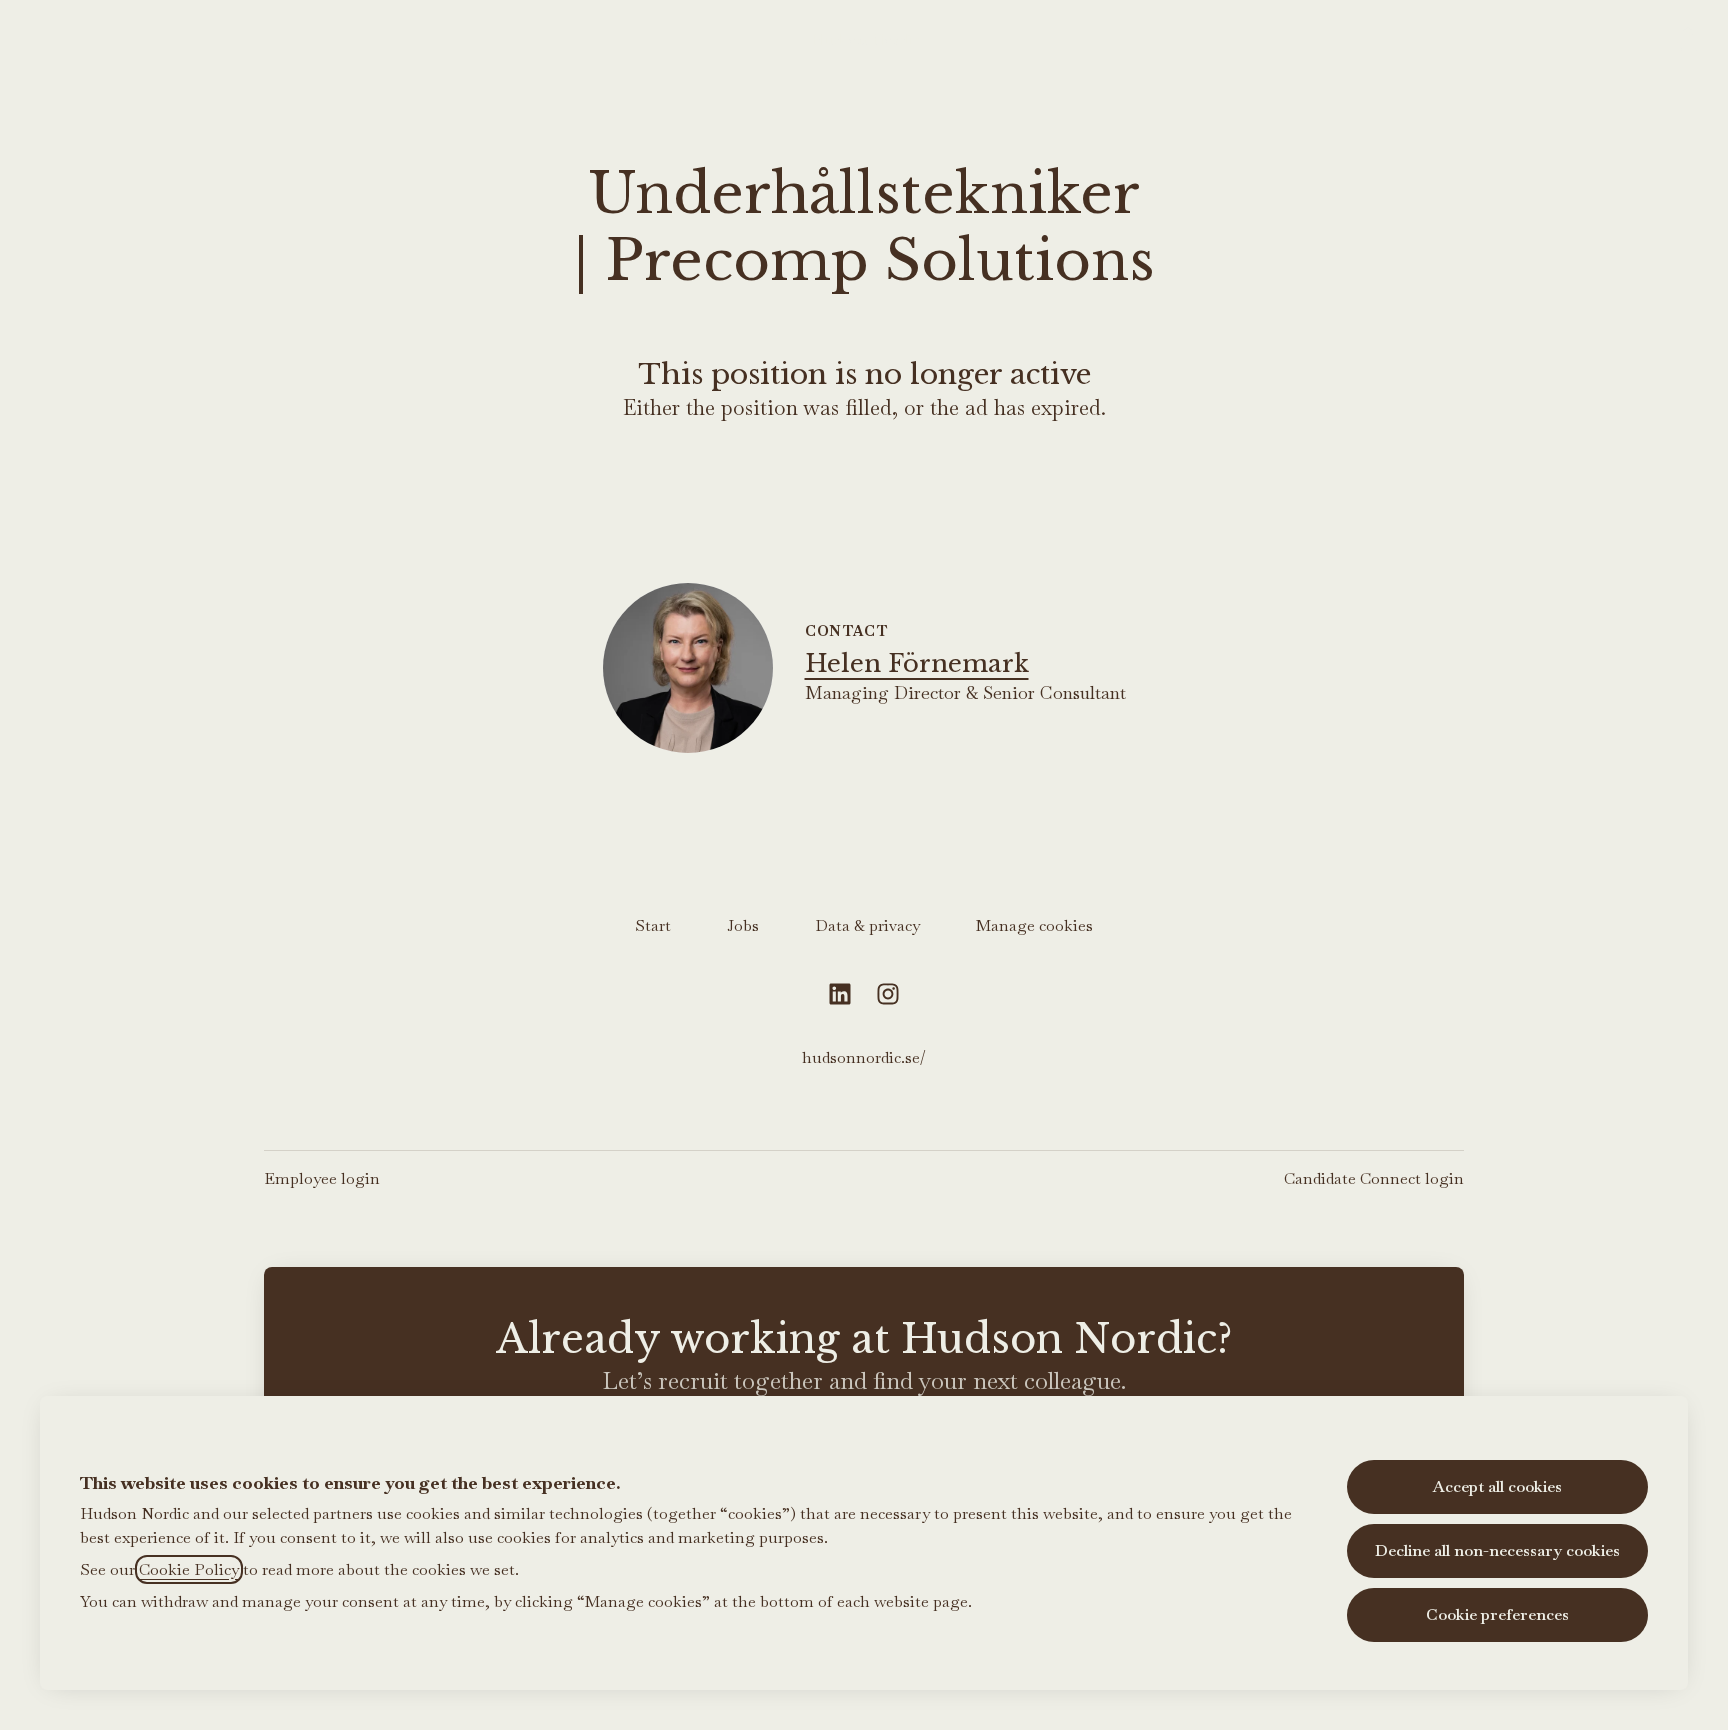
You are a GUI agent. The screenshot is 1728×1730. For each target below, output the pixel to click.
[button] (1688, 40)
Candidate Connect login (1374, 1178)
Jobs (743, 925)
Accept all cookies (1497, 1486)
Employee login (322, 1178)
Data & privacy (867, 925)
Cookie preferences (1497, 1614)
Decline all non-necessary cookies (1497, 1550)
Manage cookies (1034, 925)
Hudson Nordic (864, 39)
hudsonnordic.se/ (864, 1057)
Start (653, 925)
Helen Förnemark (917, 663)
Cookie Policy (189, 1569)
